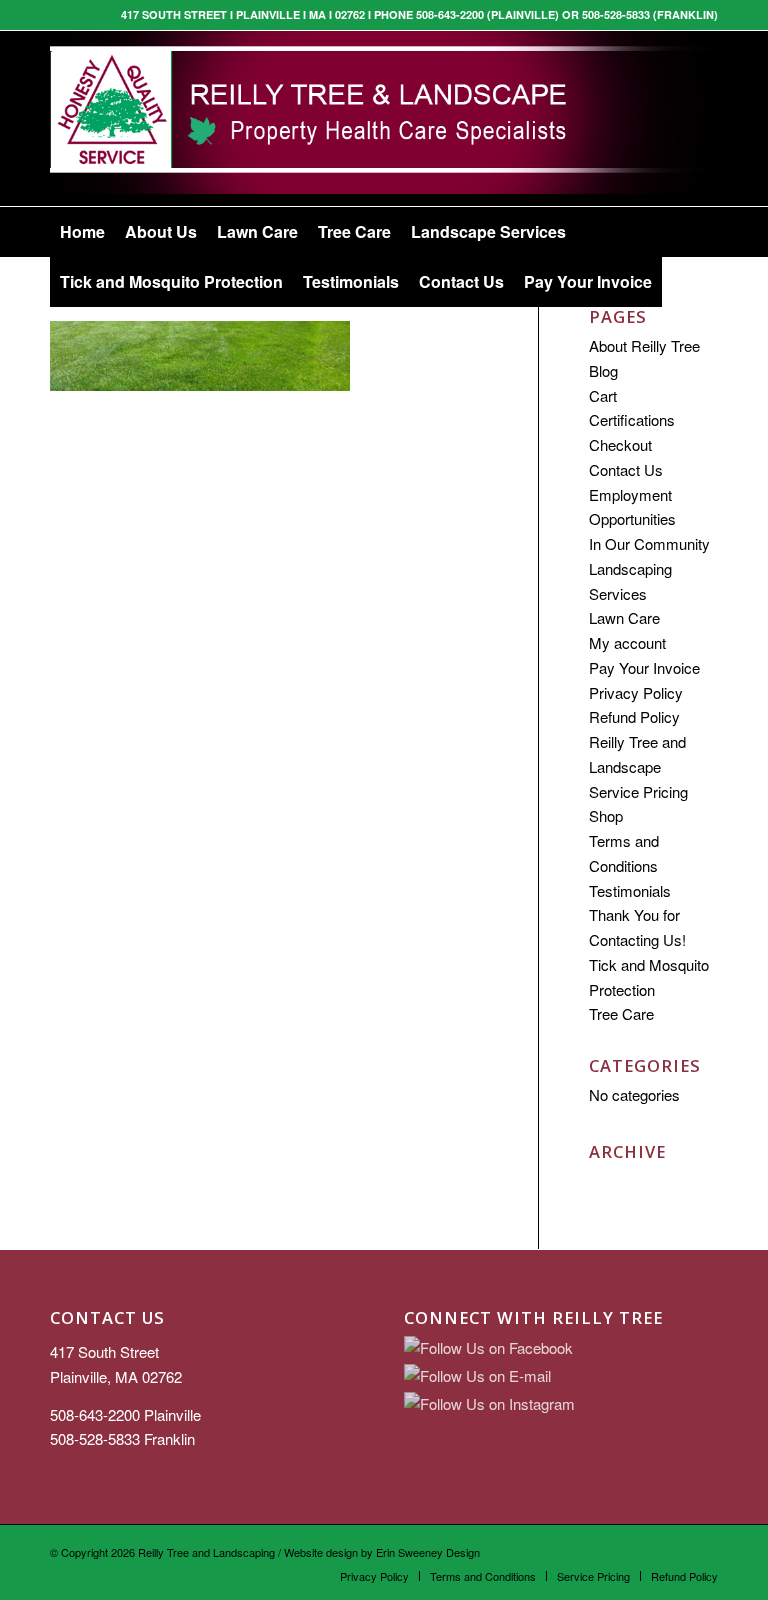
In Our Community (649, 543)
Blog (603, 370)
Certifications (632, 419)
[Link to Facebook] (673, 119)
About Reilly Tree (644, 345)
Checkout (620, 444)
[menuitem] (82, 232)
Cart (603, 395)
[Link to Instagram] (703, 119)
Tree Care (621, 1013)
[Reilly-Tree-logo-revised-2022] (384, 118)
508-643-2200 (95, 1414)
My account (627, 642)
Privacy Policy (636, 692)
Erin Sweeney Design (428, 1552)
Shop (606, 815)
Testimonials (630, 890)
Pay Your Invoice (644, 667)
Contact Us (626, 469)
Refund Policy (634, 716)
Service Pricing (638, 791)
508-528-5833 (95, 1438)
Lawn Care (624, 617)
